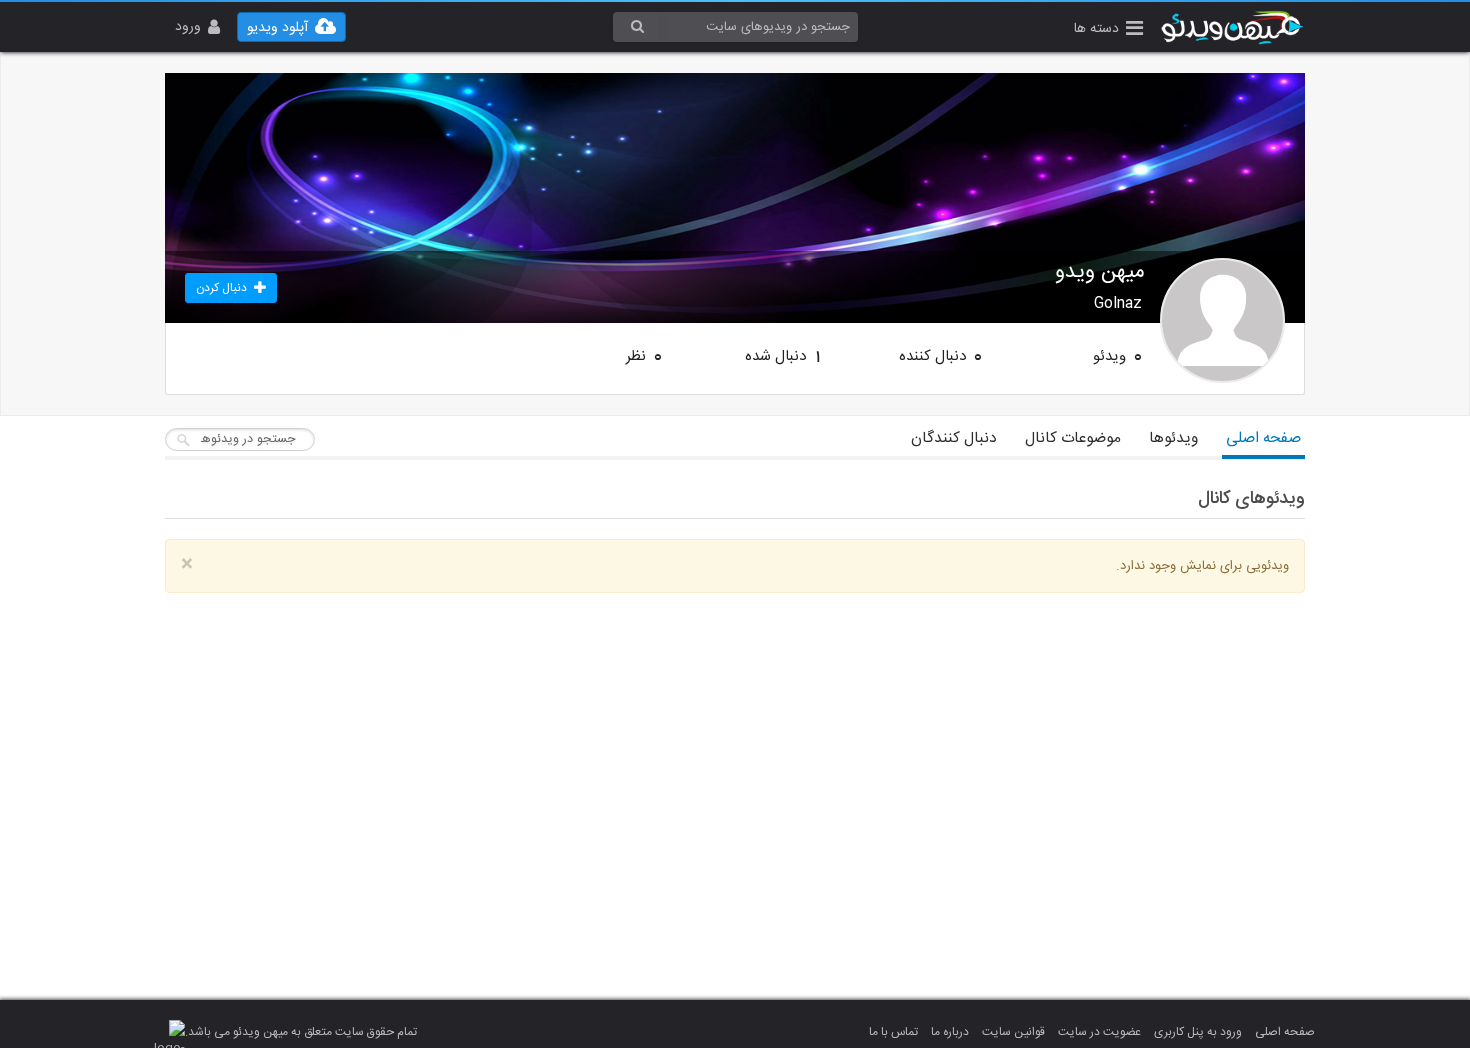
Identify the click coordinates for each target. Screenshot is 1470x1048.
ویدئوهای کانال (1251, 499)
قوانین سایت (1013, 1032)
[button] (1108, 30)
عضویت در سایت (1099, 1032)
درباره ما (950, 1032)
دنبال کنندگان (954, 438)
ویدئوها (1173, 438)
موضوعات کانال (1073, 438)
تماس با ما (893, 1032)
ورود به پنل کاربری (1198, 1032)
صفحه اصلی (1263, 438)
